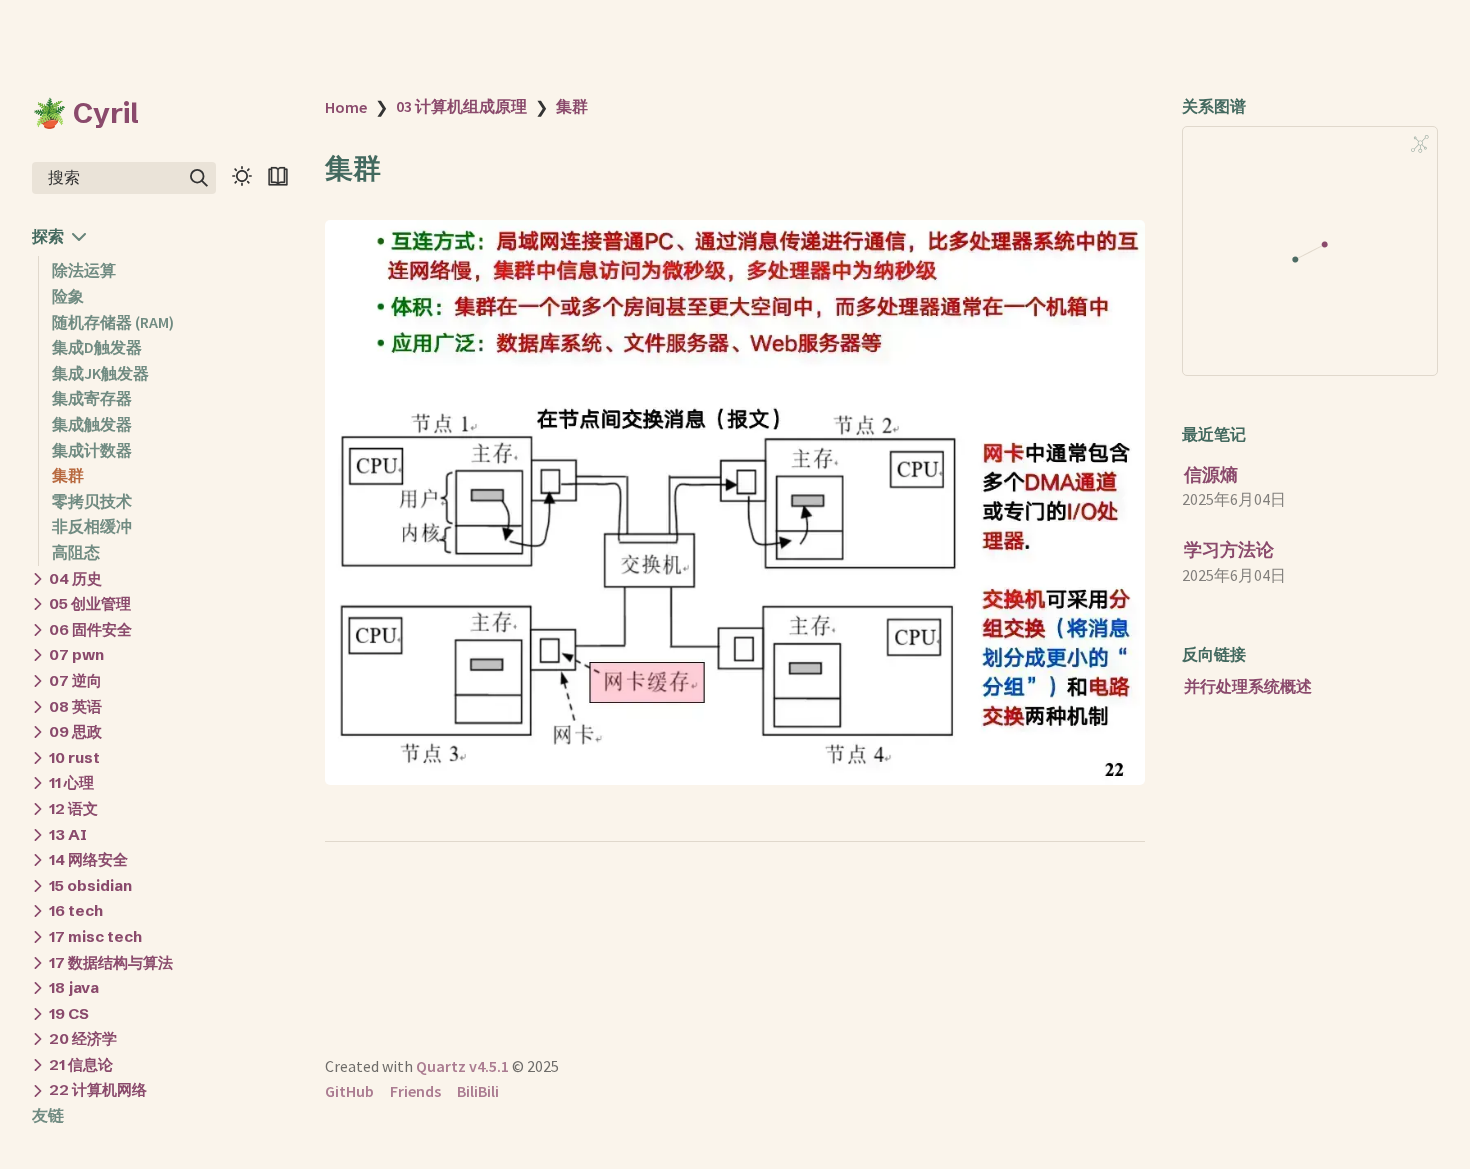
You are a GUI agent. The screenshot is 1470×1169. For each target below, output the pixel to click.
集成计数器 (92, 450)
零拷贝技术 (92, 501)
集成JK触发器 (100, 373)
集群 (68, 475)
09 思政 (75, 731)
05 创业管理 (90, 603)
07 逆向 (75, 680)
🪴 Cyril (85, 113)
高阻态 (76, 552)
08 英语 (75, 706)
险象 (68, 296)
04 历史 (75, 578)
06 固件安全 (90, 629)
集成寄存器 (92, 399)
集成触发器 (92, 424)
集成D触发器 (97, 348)
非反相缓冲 (92, 527)
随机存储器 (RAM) (113, 322)
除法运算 (84, 271)
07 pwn (76, 655)
